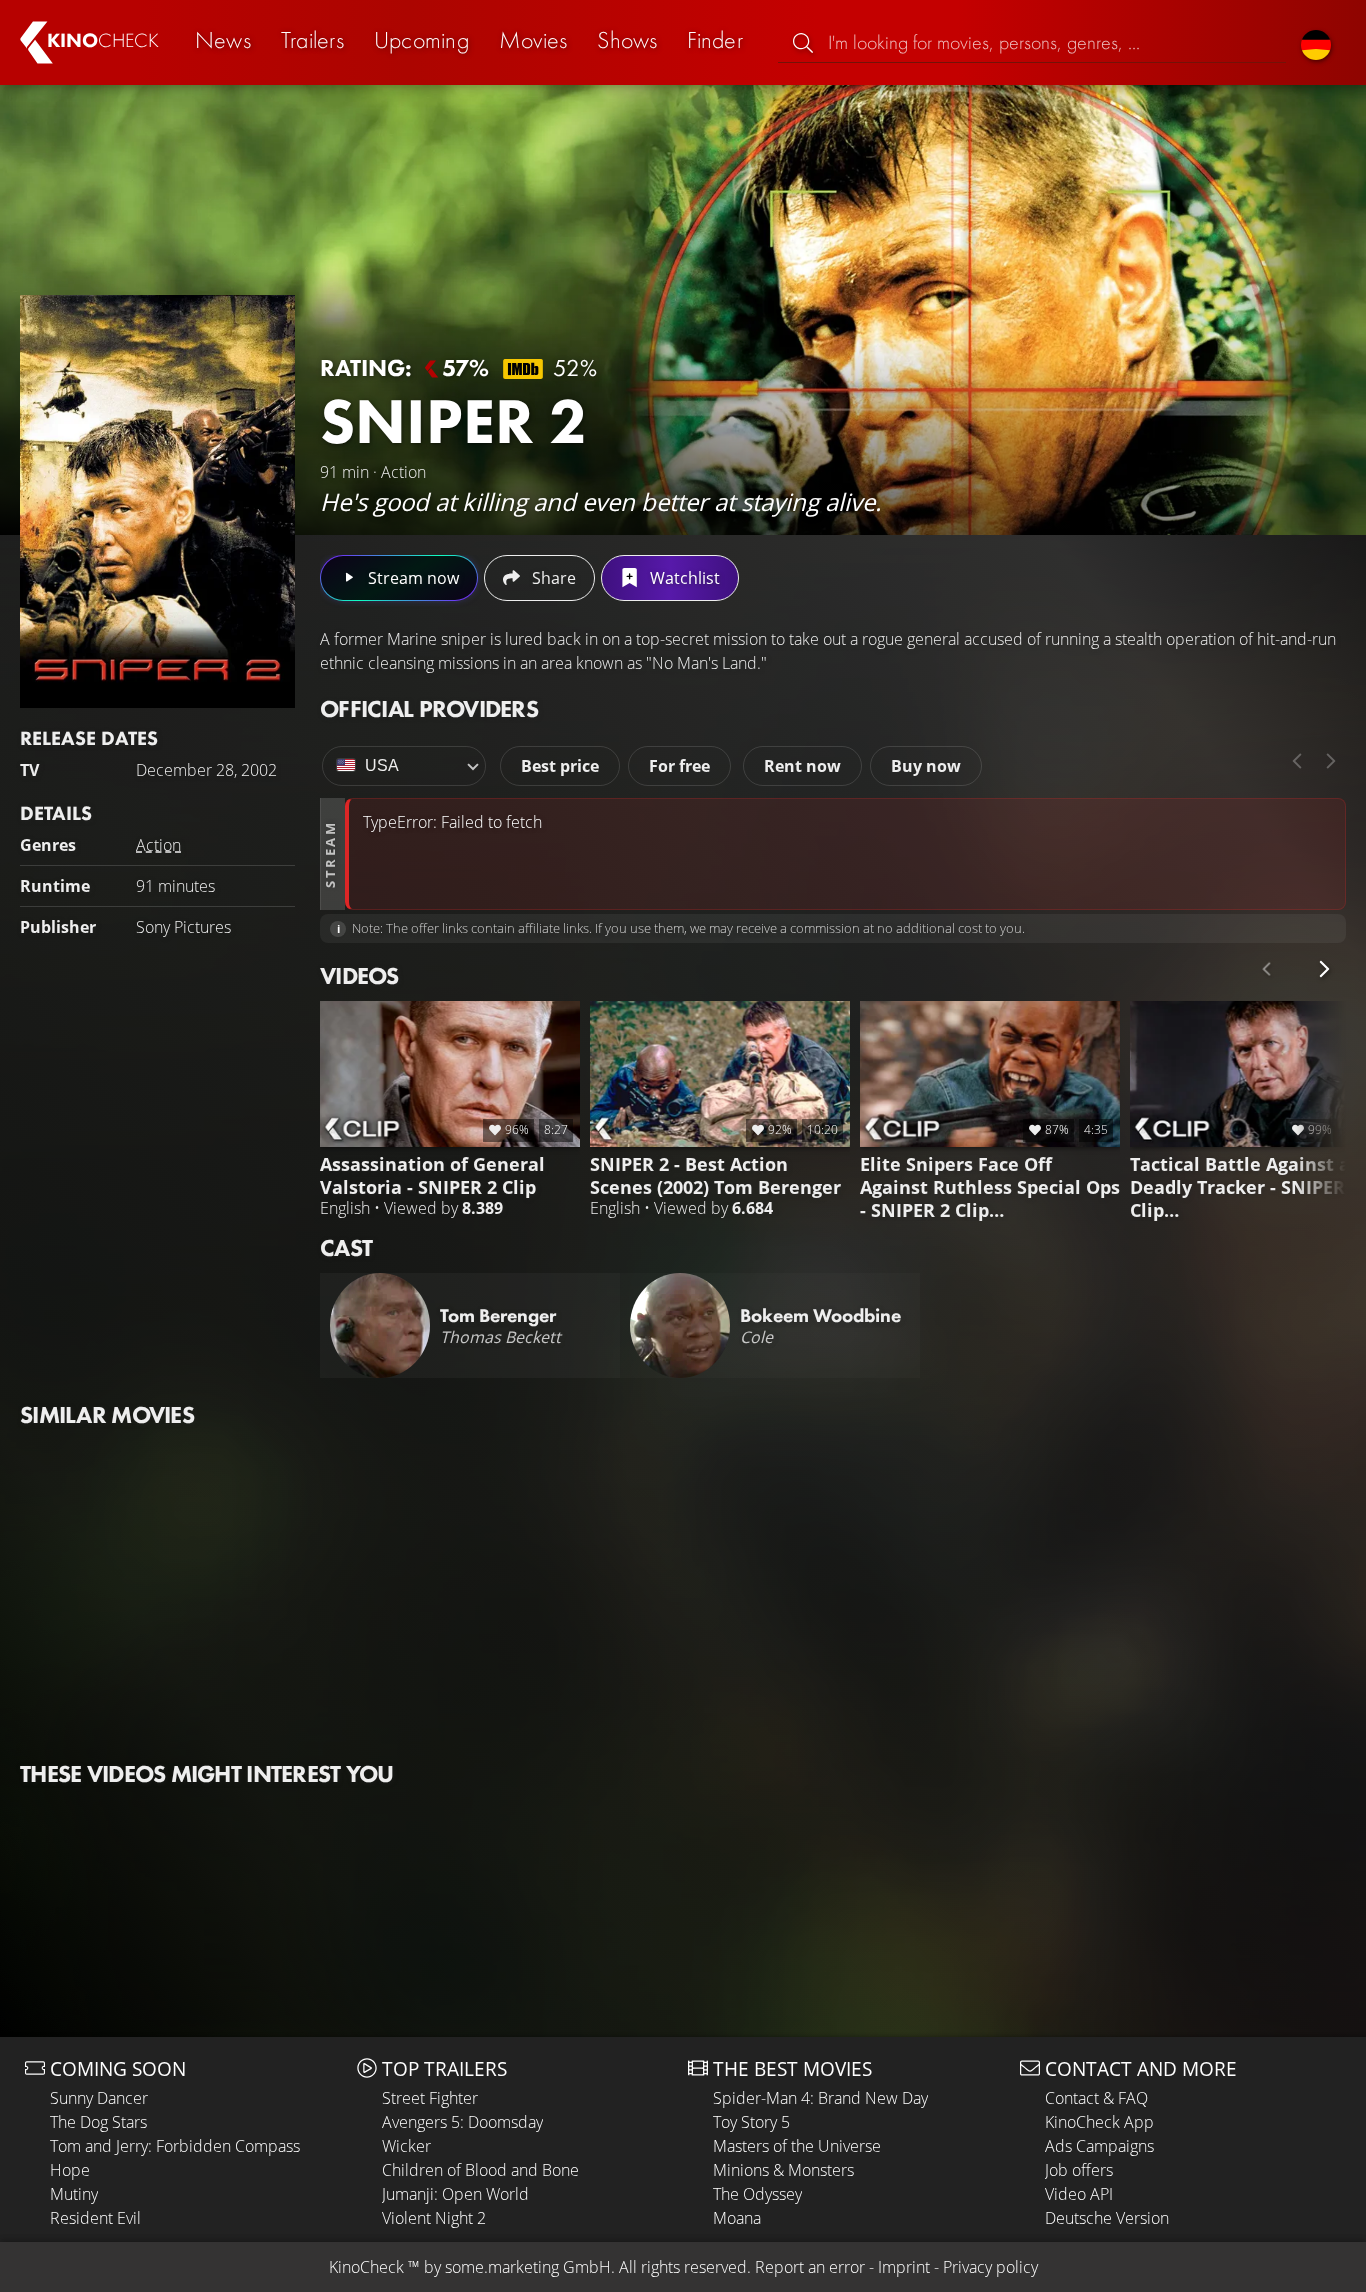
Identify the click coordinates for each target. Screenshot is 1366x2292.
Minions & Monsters (783, 2170)
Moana (737, 2218)
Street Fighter (430, 2098)
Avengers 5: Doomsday (462, 2122)
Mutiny (74, 2194)
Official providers (429, 708)
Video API (1079, 2194)
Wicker (406, 2146)
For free (679, 766)
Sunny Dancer (99, 2098)
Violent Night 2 (434, 2218)
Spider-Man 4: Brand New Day (820, 2098)
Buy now (926, 766)
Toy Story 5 (751, 2122)
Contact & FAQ (1096, 2098)
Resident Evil (95, 2218)
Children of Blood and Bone (480, 2170)
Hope (70, 2170)
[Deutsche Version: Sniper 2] (1316, 42)
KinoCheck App (1099, 2122)
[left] (1297, 761)
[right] (1331, 761)
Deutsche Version (1107, 2218)
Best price (560, 766)
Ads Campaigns (1099, 2146)
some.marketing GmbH (528, 2267)
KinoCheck (366, 2267)
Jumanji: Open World (455, 2194)
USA (382, 765)
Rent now (802, 766)
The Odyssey (757, 2194)
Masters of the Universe (797, 2146)
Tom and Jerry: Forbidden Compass (175, 2146)
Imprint (904, 2267)
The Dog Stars (98, 2122)
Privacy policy (990, 2267)
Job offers (1079, 2170)
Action (158, 845)
